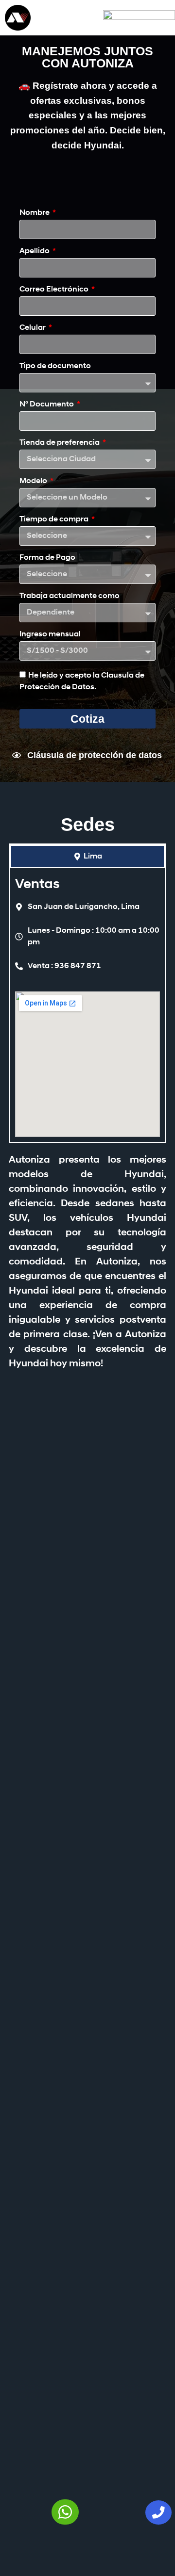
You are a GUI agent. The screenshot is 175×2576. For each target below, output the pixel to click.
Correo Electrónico (55, 290)
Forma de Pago (47, 558)
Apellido (35, 251)
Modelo (34, 481)
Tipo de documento (55, 366)
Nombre (35, 213)
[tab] (87, 857)
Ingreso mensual (50, 634)
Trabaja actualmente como (70, 596)
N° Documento (47, 405)
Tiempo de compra (55, 519)
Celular (33, 328)
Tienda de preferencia (60, 443)
